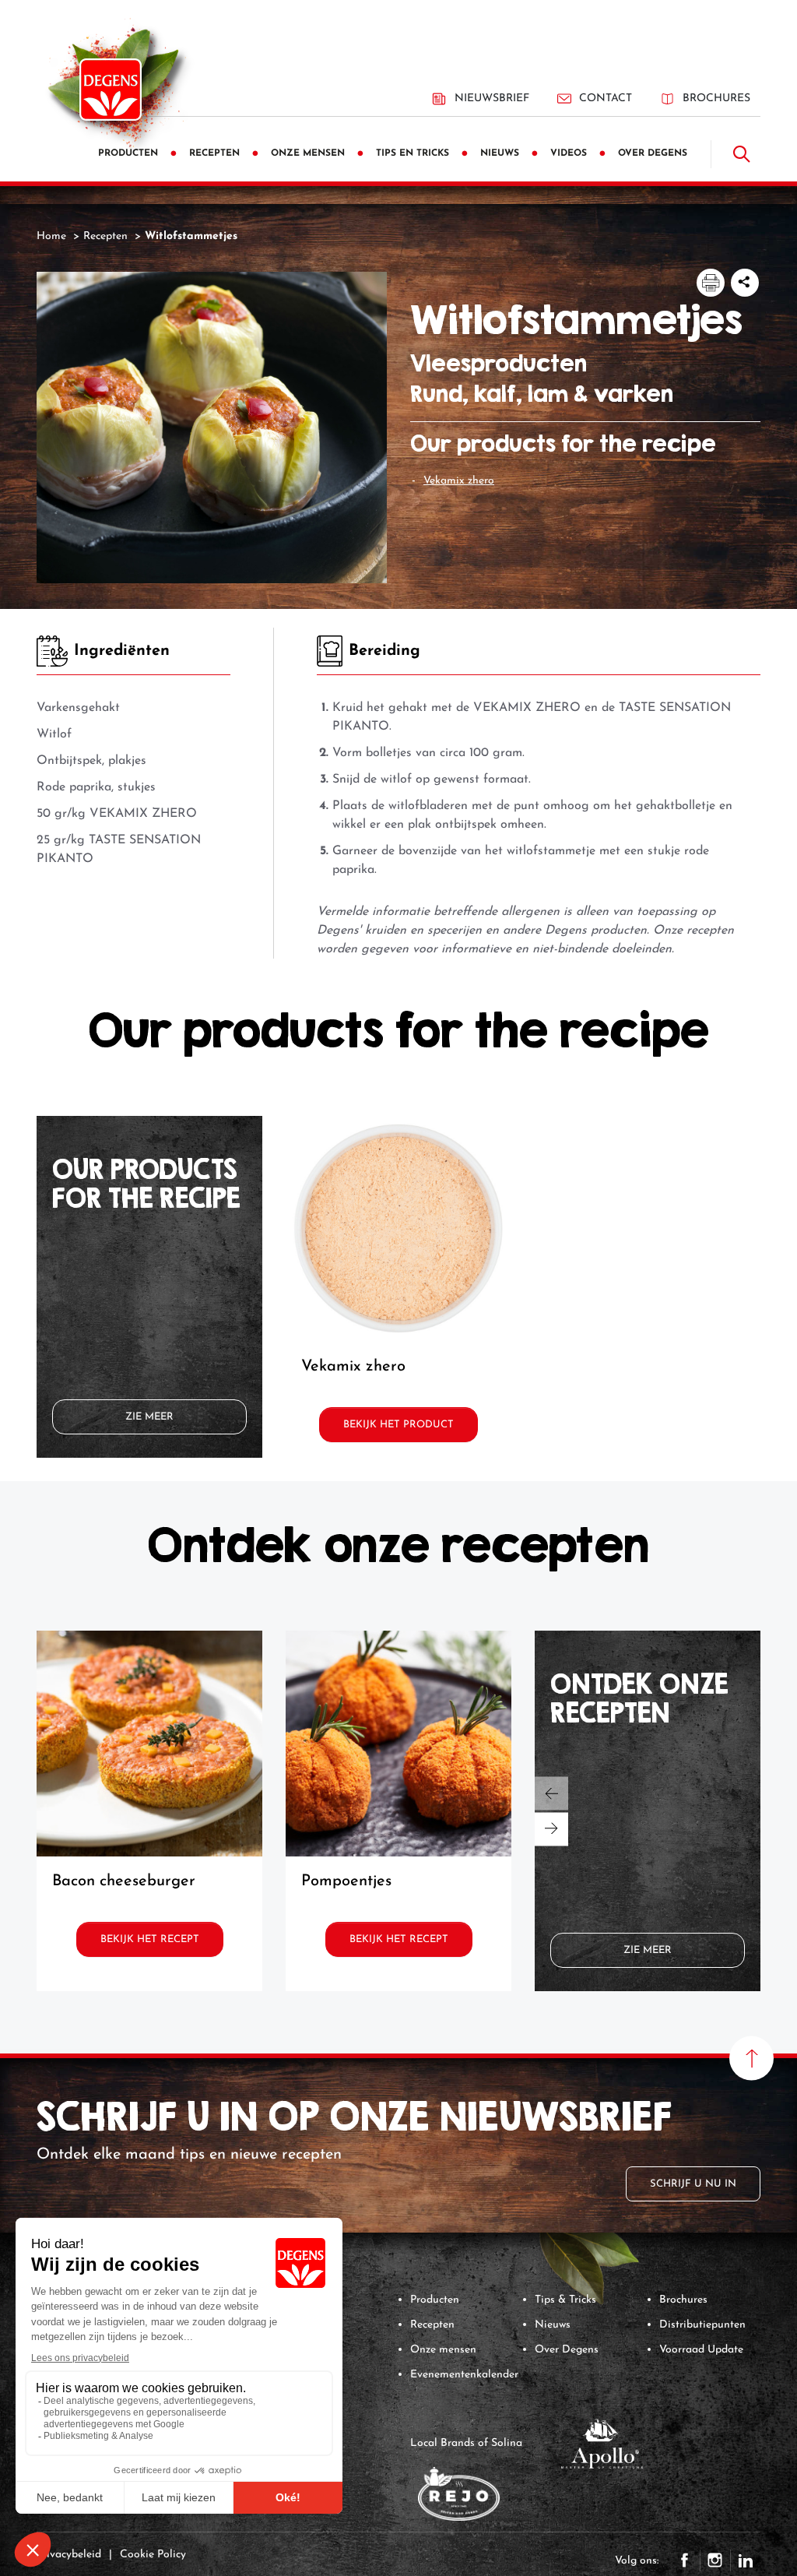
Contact (606, 99)
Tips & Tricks (565, 2300)
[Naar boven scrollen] (751, 2059)
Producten (435, 2300)
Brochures (716, 99)
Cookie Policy (153, 2555)
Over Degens (567, 2350)
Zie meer (149, 1417)
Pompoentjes (346, 1881)
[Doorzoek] (742, 154)
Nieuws (553, 2325)
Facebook (685, 2560)
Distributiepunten (702, 2325)
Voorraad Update (701, 2350)
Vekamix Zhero (459, 481)
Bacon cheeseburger (124, 1881)
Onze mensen (443, 2350)
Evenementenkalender (464, 2375)
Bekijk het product (398, 1425)
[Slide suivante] (551, 1829)
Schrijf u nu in (693, 2184)
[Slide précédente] (551, 1793)
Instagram (715, 2560)
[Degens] (111, 90)
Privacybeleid (69, 2555)
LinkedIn (746, 2560)
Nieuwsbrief (492, 99)
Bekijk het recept (150, 1939)
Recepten (432, 2325)
